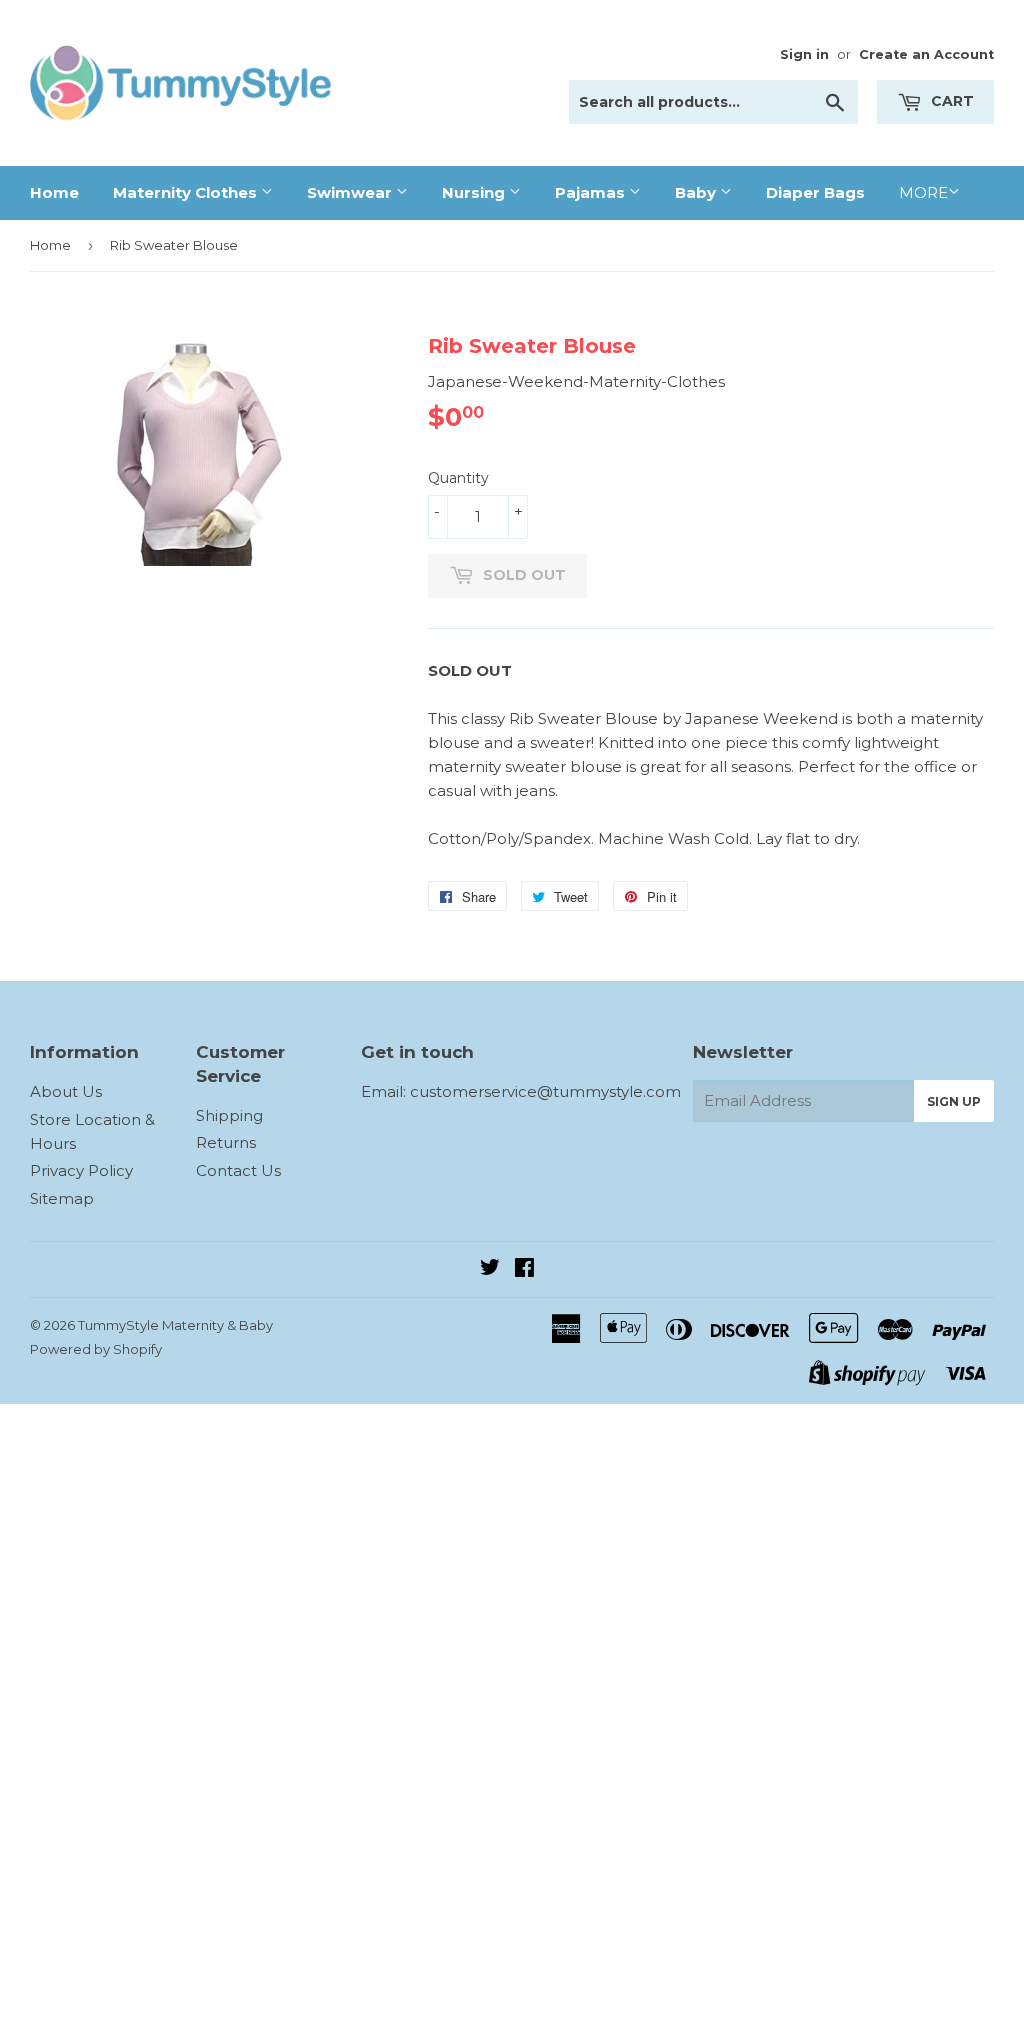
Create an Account (926, 54)
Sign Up (954, 1101)
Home (54, 192)
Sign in (804, 54)
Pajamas (592, 192)
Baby (697, 192)
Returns (226, 1142)
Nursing (475, 192)
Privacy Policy (81, 1170)
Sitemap (62, 1198)
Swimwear (351, 192)
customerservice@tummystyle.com (545, 1091)
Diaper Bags (815, 192)
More (923, 192)
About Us (66, 1091)
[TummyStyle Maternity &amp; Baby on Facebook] (524, 1269)
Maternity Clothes (187, 192)
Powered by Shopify (96, 1349)
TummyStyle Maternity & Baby (175, 1325)
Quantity (458, 478)
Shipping (229, 1115)
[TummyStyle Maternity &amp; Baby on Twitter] (490, 1269)
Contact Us (238, 1170)
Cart (950, 101)
